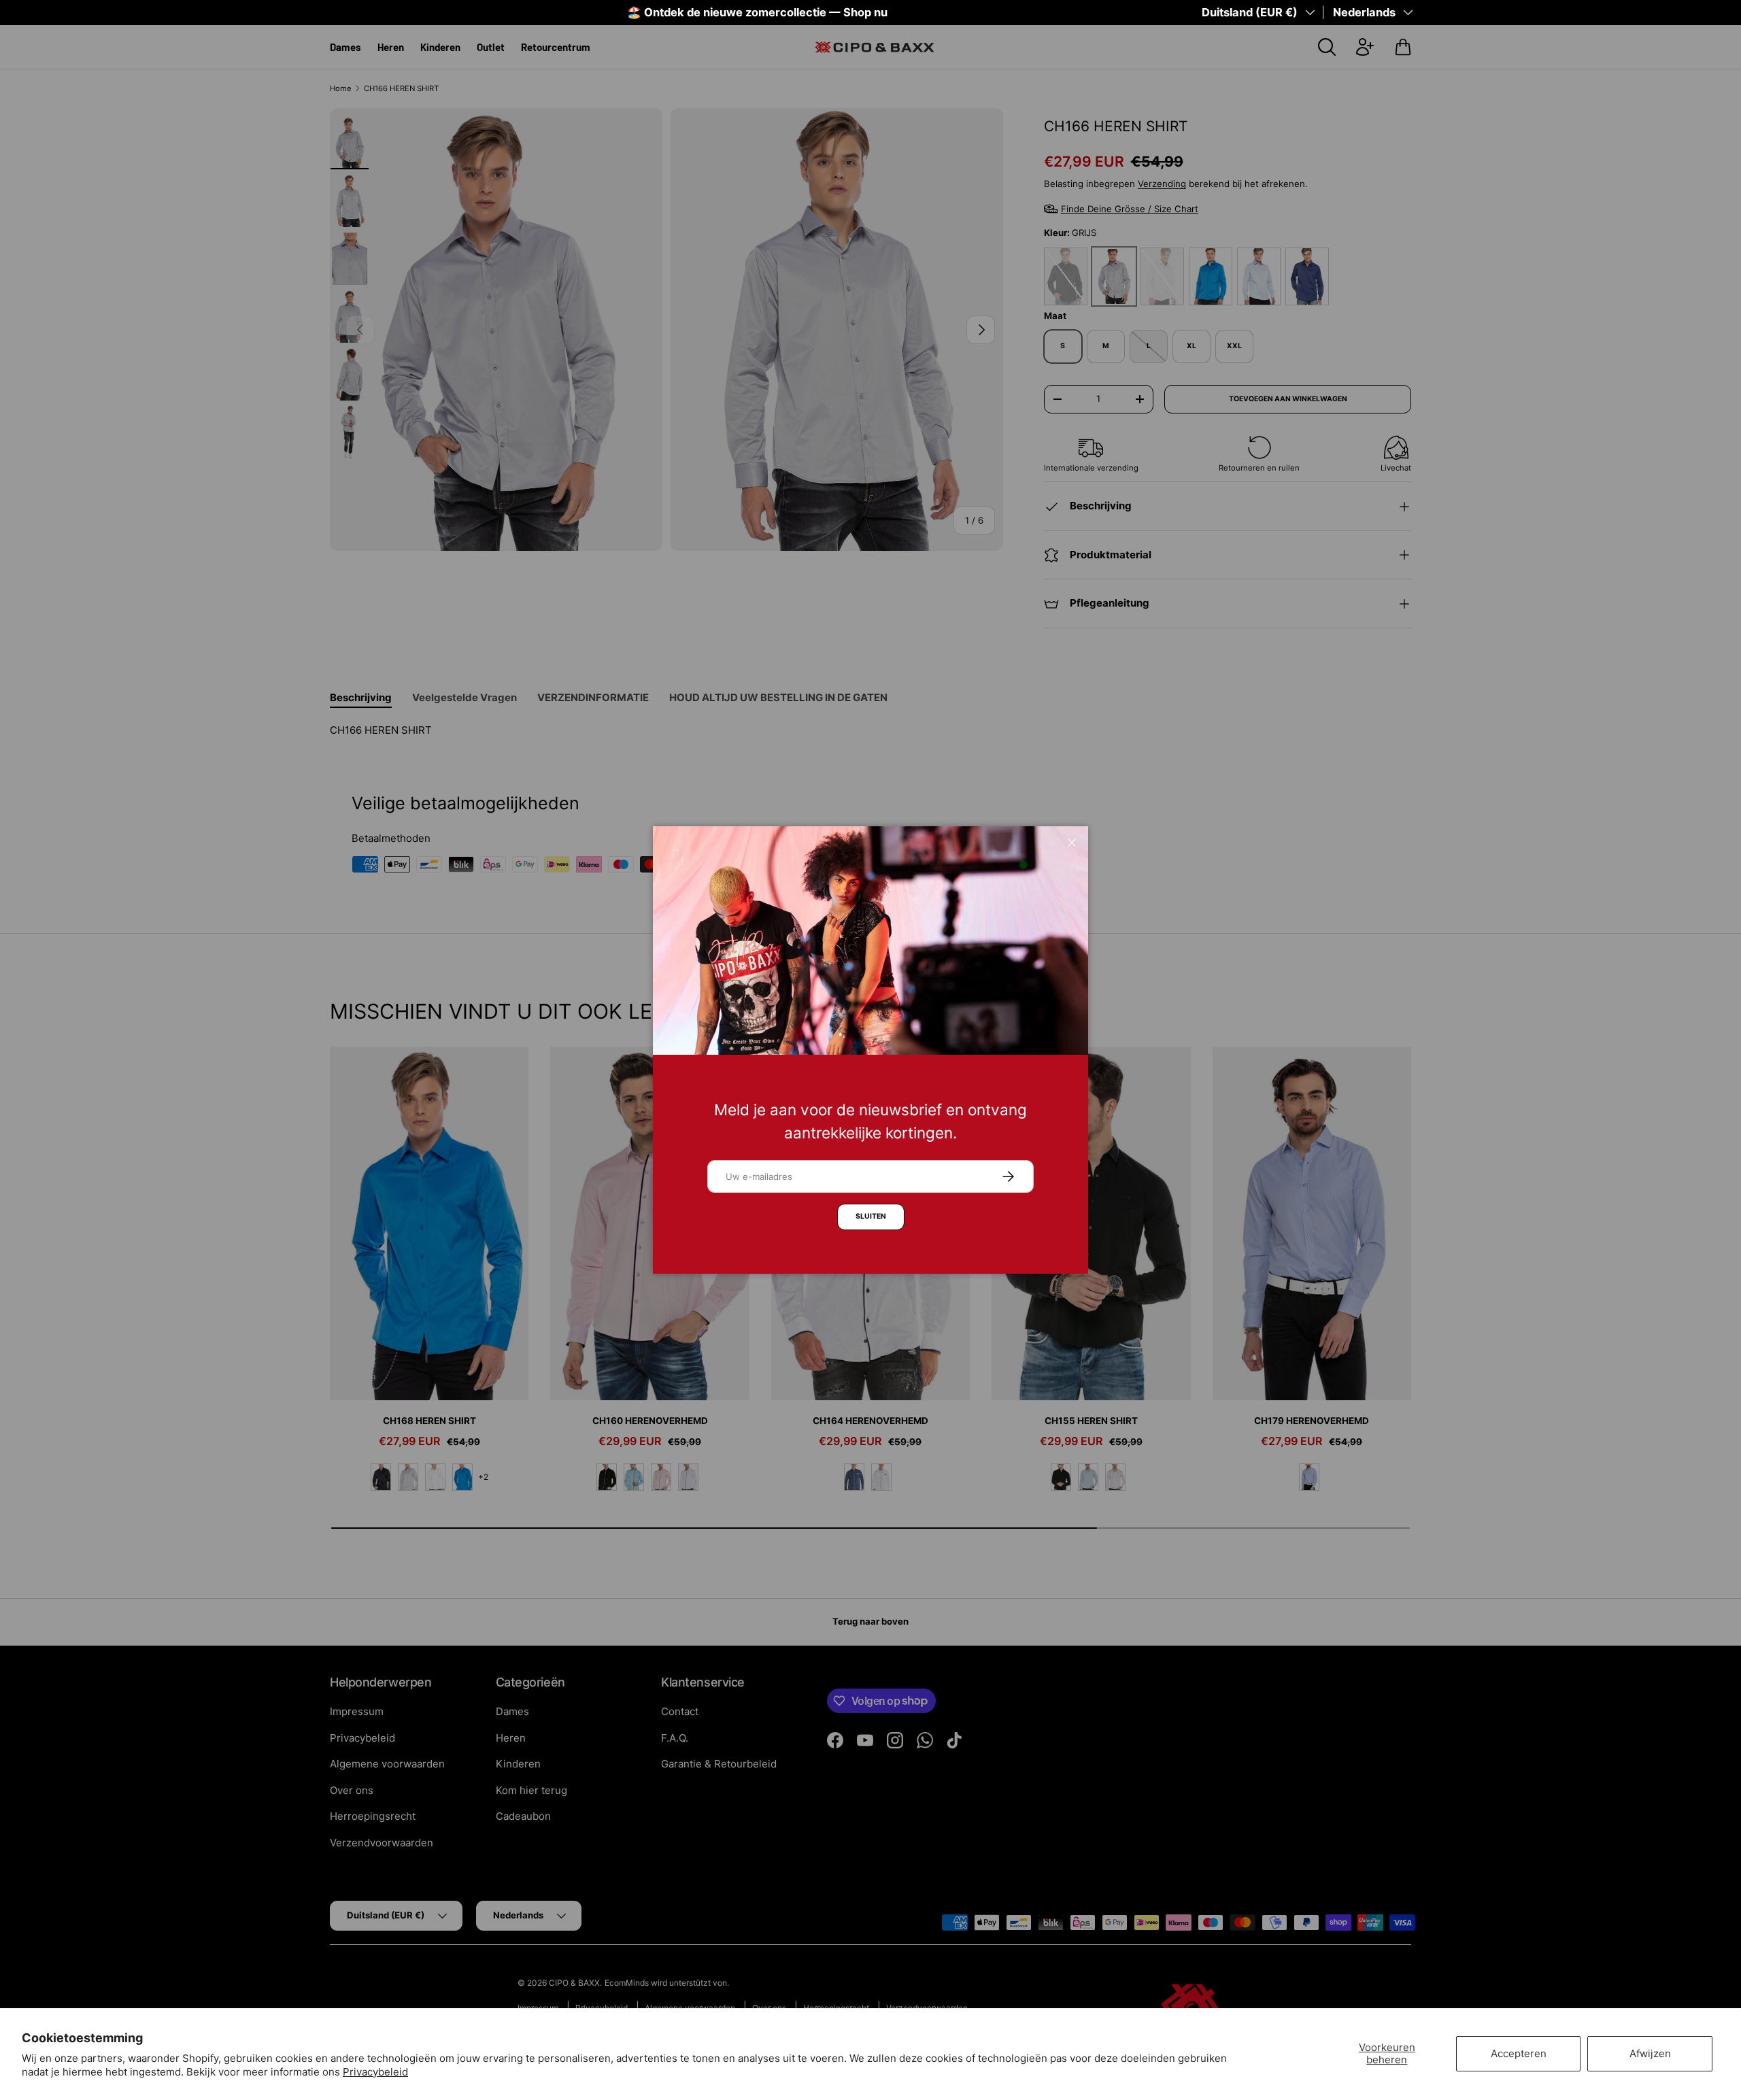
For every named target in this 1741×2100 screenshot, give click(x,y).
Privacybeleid (375, 2072)
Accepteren (1519, 2053)
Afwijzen (1650, 2053)
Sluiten (871, 1216)
